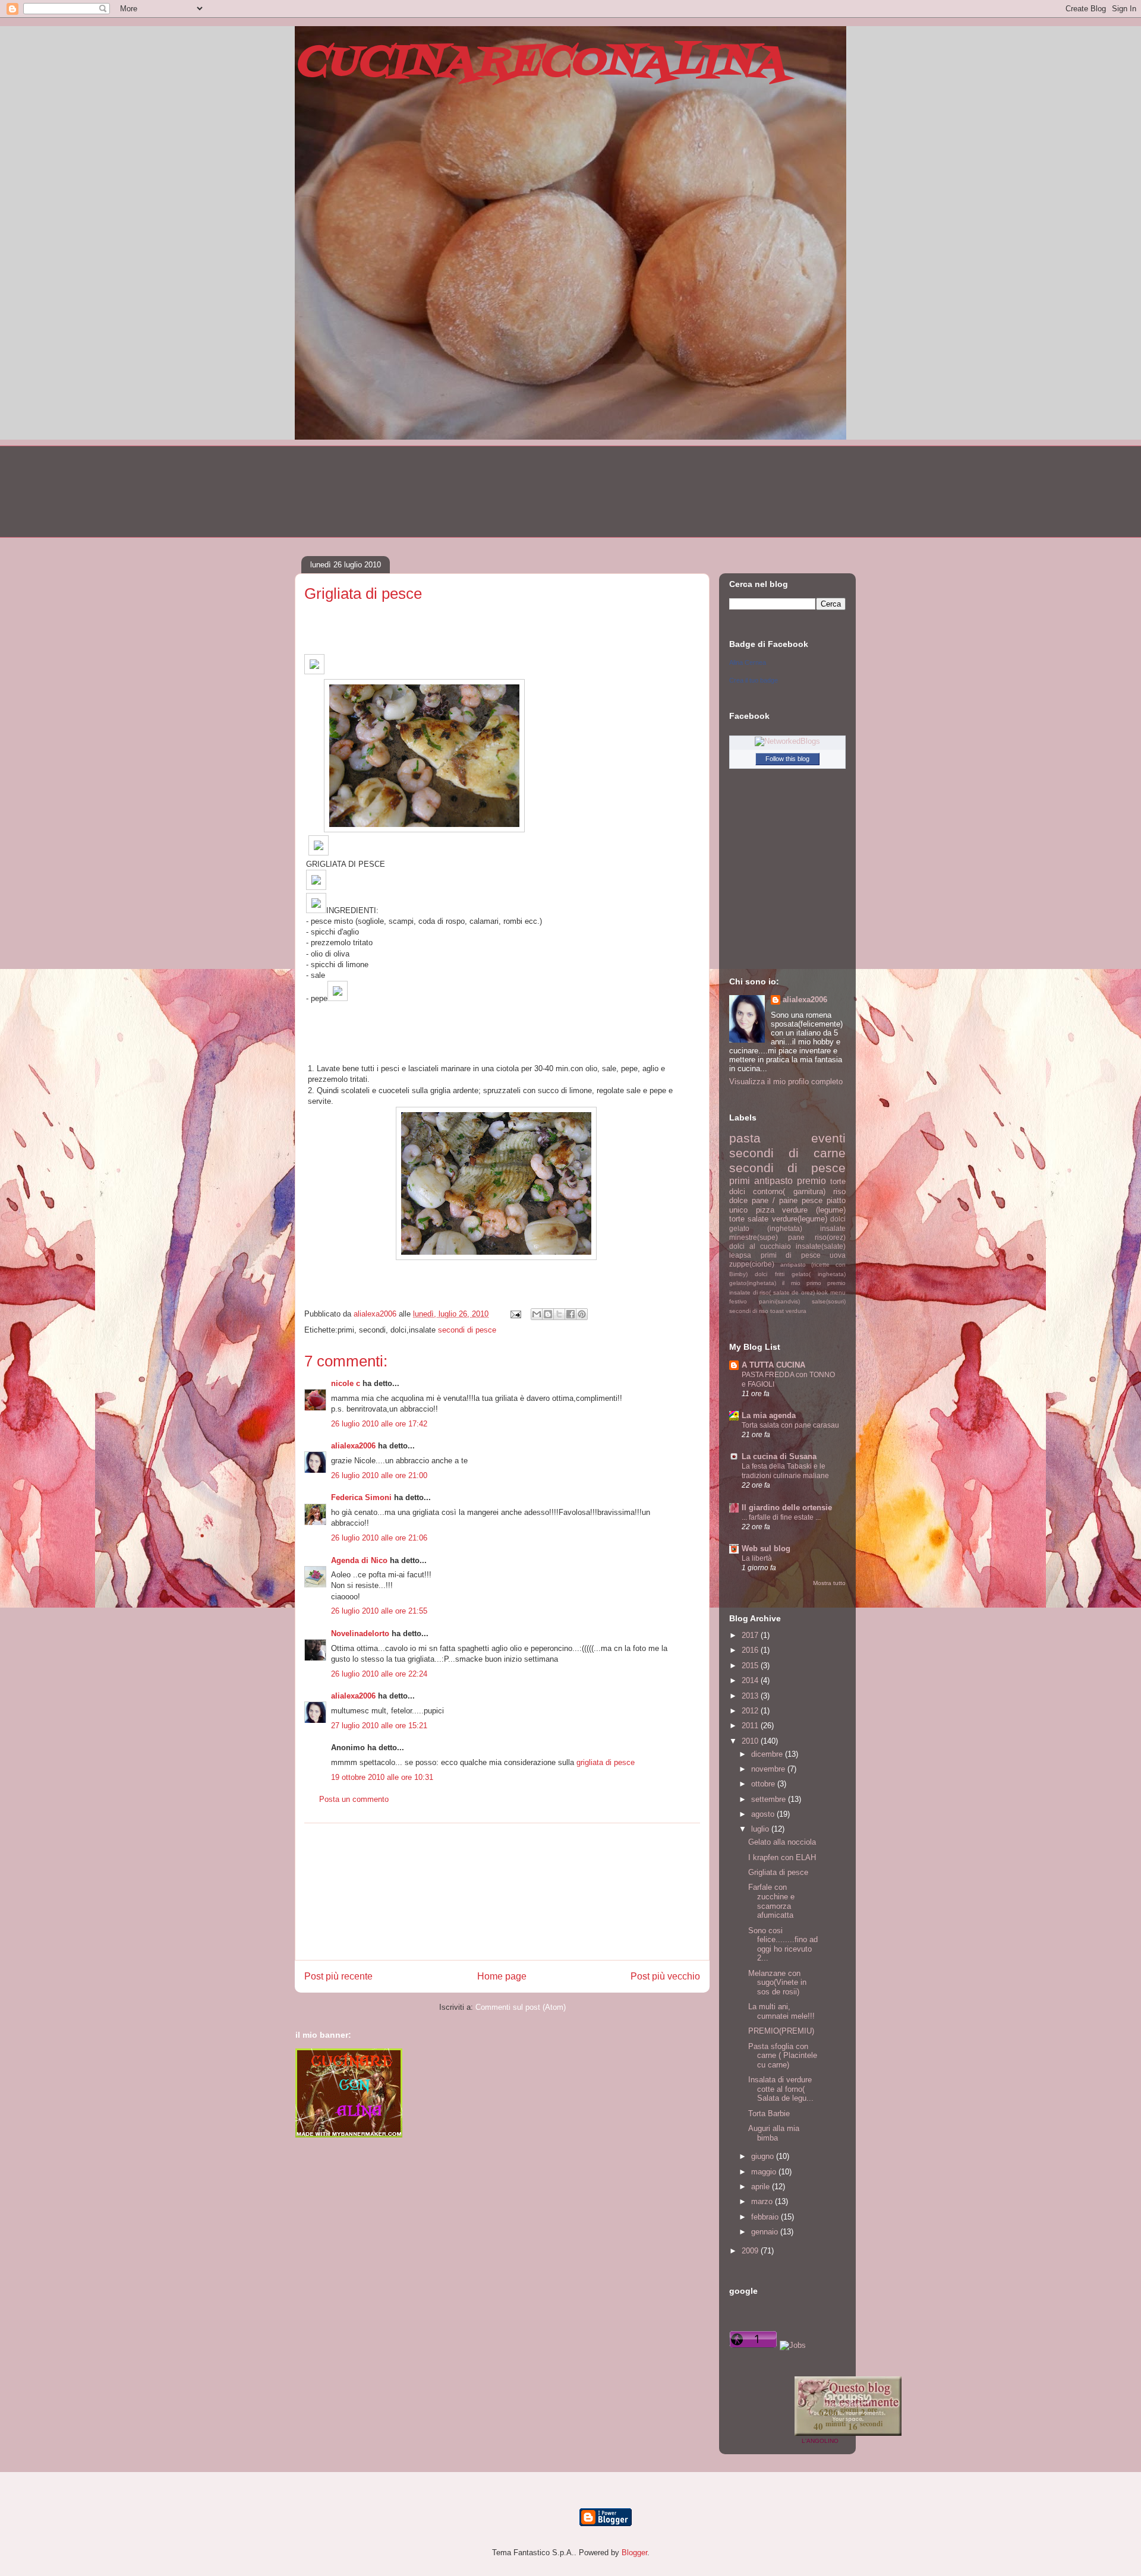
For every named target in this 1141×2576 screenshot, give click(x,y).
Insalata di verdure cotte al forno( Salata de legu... (781, 2089)
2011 (751, 1726)
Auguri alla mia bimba (774, 2133)
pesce (812, 1200)
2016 (751, 1650)
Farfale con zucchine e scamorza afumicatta (771, 1901)
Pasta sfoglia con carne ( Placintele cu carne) (783, 2056)
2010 (751, 1741)
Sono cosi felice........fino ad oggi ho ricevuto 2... (783, 1944)
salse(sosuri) (829, 1301)
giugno (764, 2156)
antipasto (773, 1181)
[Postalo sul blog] (548, 1314)
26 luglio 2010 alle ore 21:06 (379, 1538)
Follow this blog (787, 759)
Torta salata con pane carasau (790, 1425)
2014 (751, 1680)
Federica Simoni (361, 1497)
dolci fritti (769, 1274)
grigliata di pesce (606, 1762)
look (822, 1292)
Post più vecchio (665, 1976)
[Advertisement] (502, 1892)
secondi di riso (749, 1311)
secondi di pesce (467, 1330)
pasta (745, 1138)
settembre (770, 1799)
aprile (762, 2187)
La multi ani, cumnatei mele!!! (781, 2011)
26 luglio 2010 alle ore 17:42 (379, 1424)
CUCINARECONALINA (540, 63)
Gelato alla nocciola (782, 1842)
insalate (833, 1228)
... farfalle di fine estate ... (781, 1517)
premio (811, 1181)
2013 (751, 1696)
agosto (764, 1814)
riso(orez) (830, 1237)
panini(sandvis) (779, 1301)
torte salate (749, 1219)
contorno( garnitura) (789, 1191)
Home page (502, 1976)
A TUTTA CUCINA (773, 1365)
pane (796, 1237)
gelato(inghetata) (753, 1283)
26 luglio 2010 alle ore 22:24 (379, 1674)
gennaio (766, 2232)
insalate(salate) (821, 1246)
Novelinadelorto (360, 1633)
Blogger (634, 2553)
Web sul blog (766, 1549)
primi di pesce (791, 1255)
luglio (761, 1829)
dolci (838, 1219)
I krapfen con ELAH (782, 1857)
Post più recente (338, 1976)
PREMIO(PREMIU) (781, 2031)
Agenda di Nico (360, 1560)
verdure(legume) (800, 1219)
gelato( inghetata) (819, 1274)
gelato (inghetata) (766, 1228)
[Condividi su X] (559, 1314)
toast (777, 1311)
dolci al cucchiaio (760, 1246)
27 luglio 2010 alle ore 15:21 (379, 1726)
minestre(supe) (754, 1237)
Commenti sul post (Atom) (521, 2007)
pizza (765, 1210)
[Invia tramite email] (537, 1314)
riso (839, 1191)
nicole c (346, 1383)
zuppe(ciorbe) (752, 1264)
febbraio (766, 2217)
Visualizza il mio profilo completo (786, 1082)
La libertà (757, 1558)
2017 (751, 1635)
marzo (763, 2201)
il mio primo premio (814, 1283)
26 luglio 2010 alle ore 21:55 (379, 1611)
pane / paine (775, 1200)
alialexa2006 (353, 1446)
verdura (796, 1311)
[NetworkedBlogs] (787, 741)
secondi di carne (787, 1153)
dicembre (768, 1754)
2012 (751, 1711)
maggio (765, 2172)
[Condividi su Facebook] (570, 1314)
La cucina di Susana (779, 1456)
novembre (769, 1769)
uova (838, 1255)
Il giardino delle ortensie (787, 1508)
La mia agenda (769, 1415)
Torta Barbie (769, 2113)
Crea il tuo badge (754, 680)
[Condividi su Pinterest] (582, 1314)
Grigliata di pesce (778, 1872)
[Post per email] (515, 1314)
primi (740, 1181)
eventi (828, 1138)
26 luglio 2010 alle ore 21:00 (379, 1475)
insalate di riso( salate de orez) (772, 1292)
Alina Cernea (748, 662)
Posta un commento (354, 1799)
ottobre (764, 1784)
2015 (751, 1666)
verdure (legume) (814, 1210)
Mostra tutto (829, 1583)
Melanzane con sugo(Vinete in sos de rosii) (777, 1982)
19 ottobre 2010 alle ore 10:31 (382, 1777)
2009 (751, 2251)
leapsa (740, 1255)
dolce (738, 1200)
